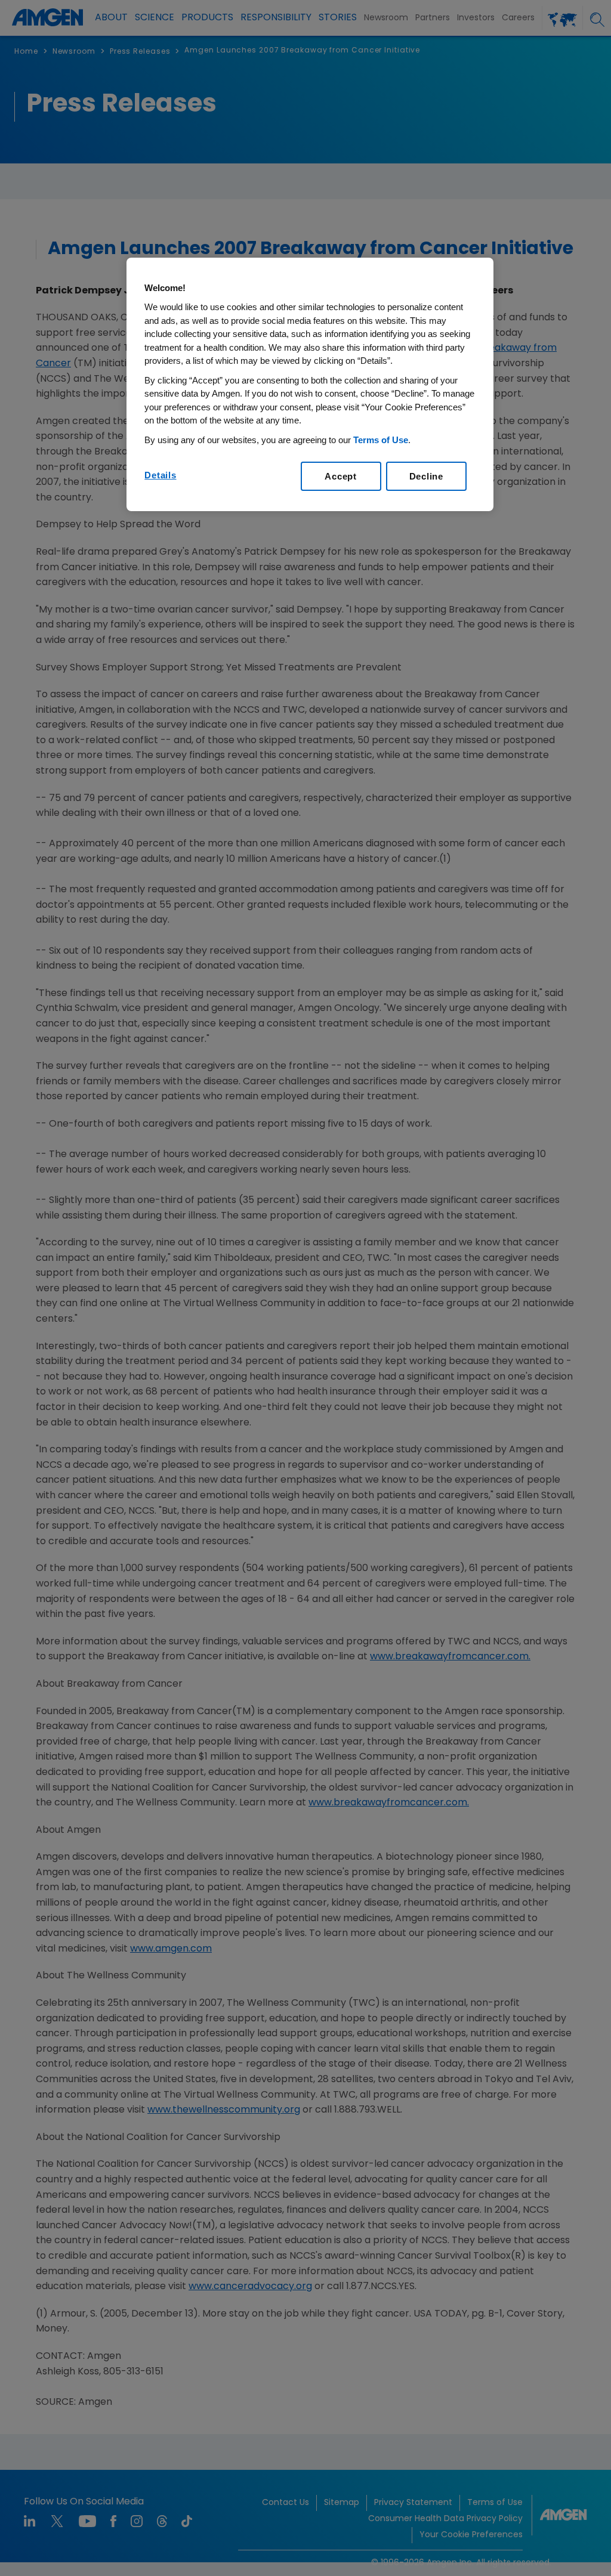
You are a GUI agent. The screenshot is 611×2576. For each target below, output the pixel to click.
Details (160, 475)
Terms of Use (381, 440)
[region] (310, 385)
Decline (426, 476)
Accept (341, 476)
